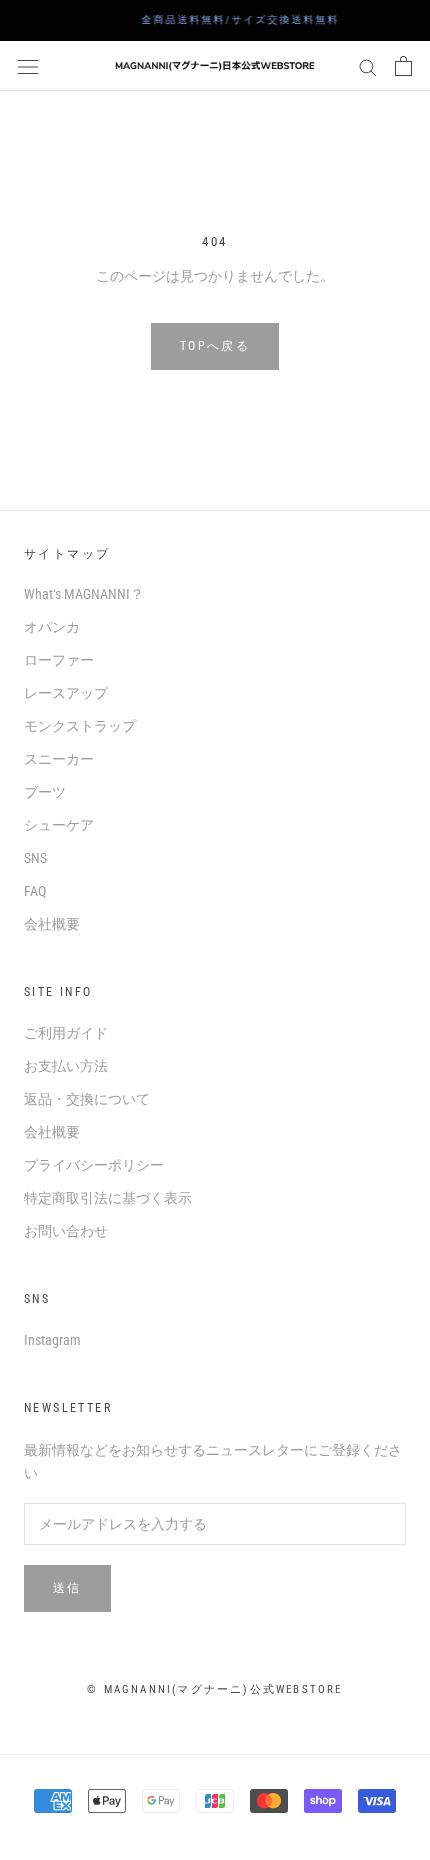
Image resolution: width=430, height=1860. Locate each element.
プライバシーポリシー (94, 1165)
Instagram (52, 1340)
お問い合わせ (66, 1231)
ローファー (59, 660)
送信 (67, 1588)
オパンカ (52, 627)
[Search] (368, 66)
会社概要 (52, 924)
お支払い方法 (66, 1066)
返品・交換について (87, 1099)
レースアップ (66, 693)
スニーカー (59, 759)
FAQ (35, 891)
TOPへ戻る (215, 346)
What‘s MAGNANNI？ (84, 594)
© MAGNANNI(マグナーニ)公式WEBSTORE (214, 1689)
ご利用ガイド (66, 1033)
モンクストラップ (80, 726)
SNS (35, 858)
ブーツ (45, 792)
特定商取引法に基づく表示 (108, 1198)
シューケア (59, 825)
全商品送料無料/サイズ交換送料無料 (224, 19)
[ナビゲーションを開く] (28, 65)
